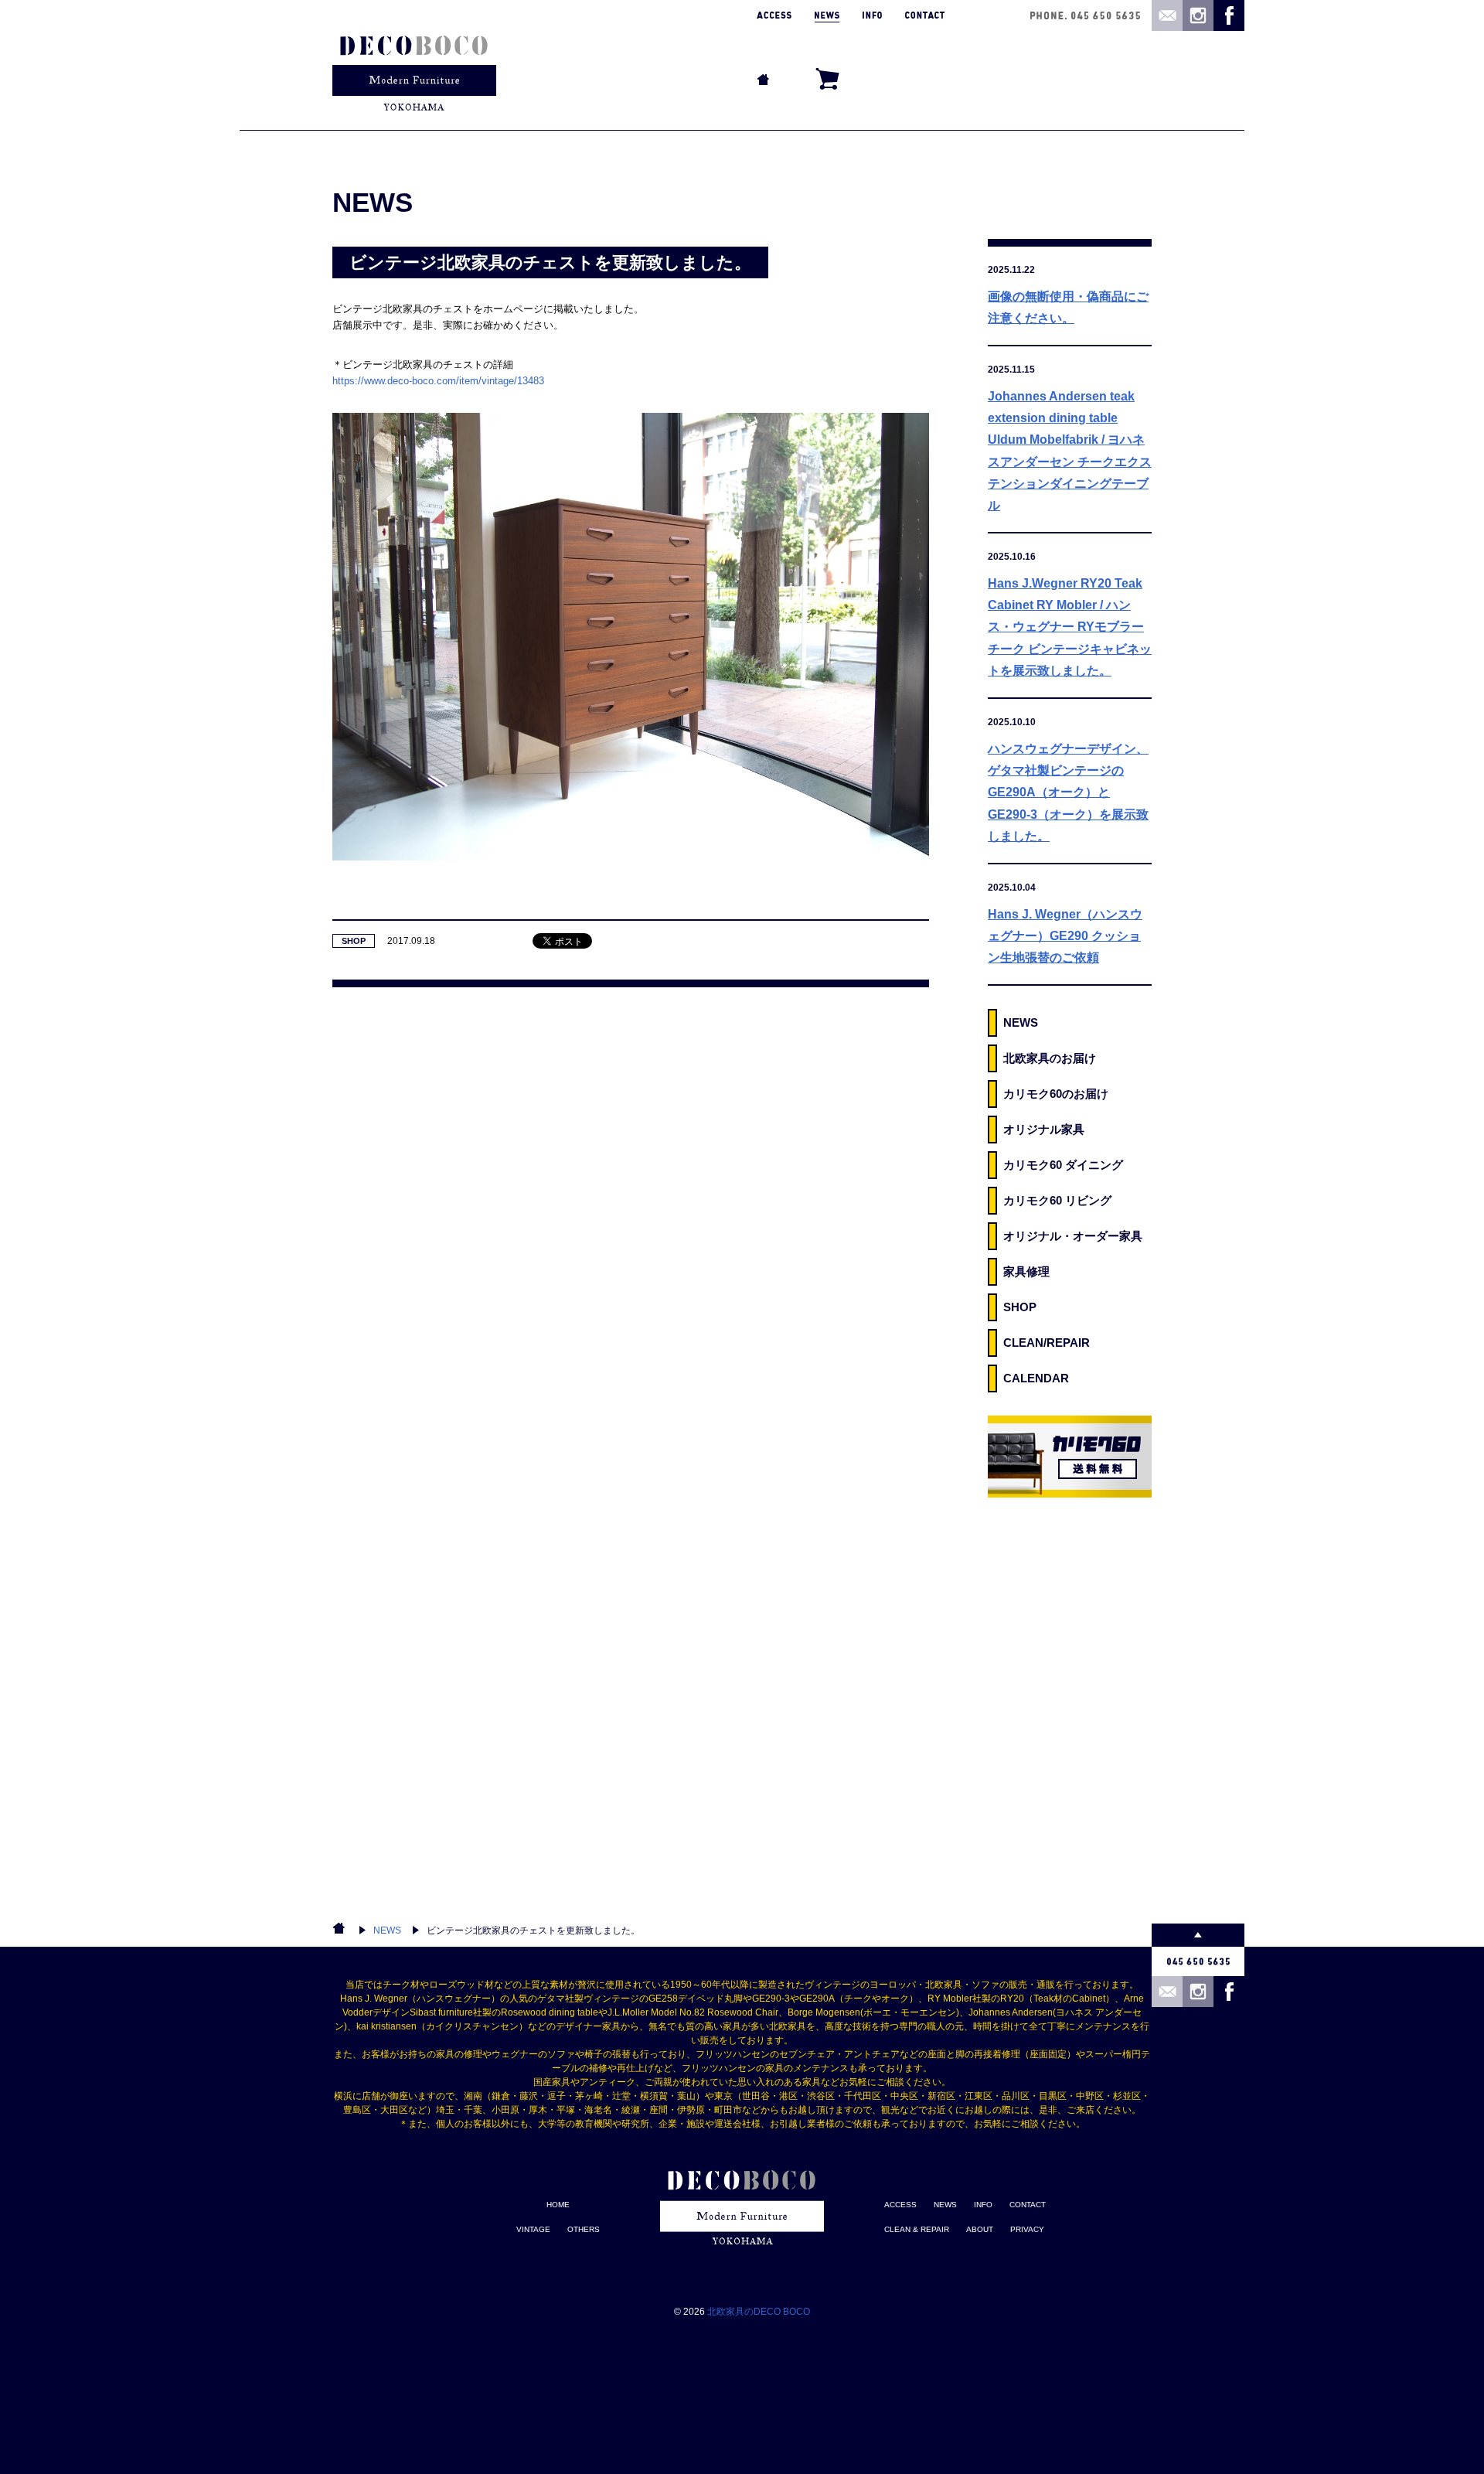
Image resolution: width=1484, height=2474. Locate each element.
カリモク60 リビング (1057, 1200)
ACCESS (900, 2205)
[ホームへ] (414, 65)
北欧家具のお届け (1050, 1058)
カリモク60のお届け (1056, 1094)
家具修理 (1026, 1271)
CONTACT (1028, 2205)
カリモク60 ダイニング (1063, 1165)
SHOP (354, 941)
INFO (983, 2205)
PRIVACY (1027, 2229)
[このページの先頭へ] (1198, 1935)
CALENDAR (1036, 1378)
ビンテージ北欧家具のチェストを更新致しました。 (533, 1930)
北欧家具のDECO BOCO (759, 2312)
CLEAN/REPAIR (1047, 1343)
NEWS (1021, 1022)
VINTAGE (533, 2229)
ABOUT (980, 2229)
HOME (558, 2205)
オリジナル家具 (1044, 1129)
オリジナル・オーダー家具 (1073, 1236)
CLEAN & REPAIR (917, 2229)
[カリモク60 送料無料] (1070, 1457)
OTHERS (584, 2229)
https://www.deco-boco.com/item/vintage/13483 (438, 381)
